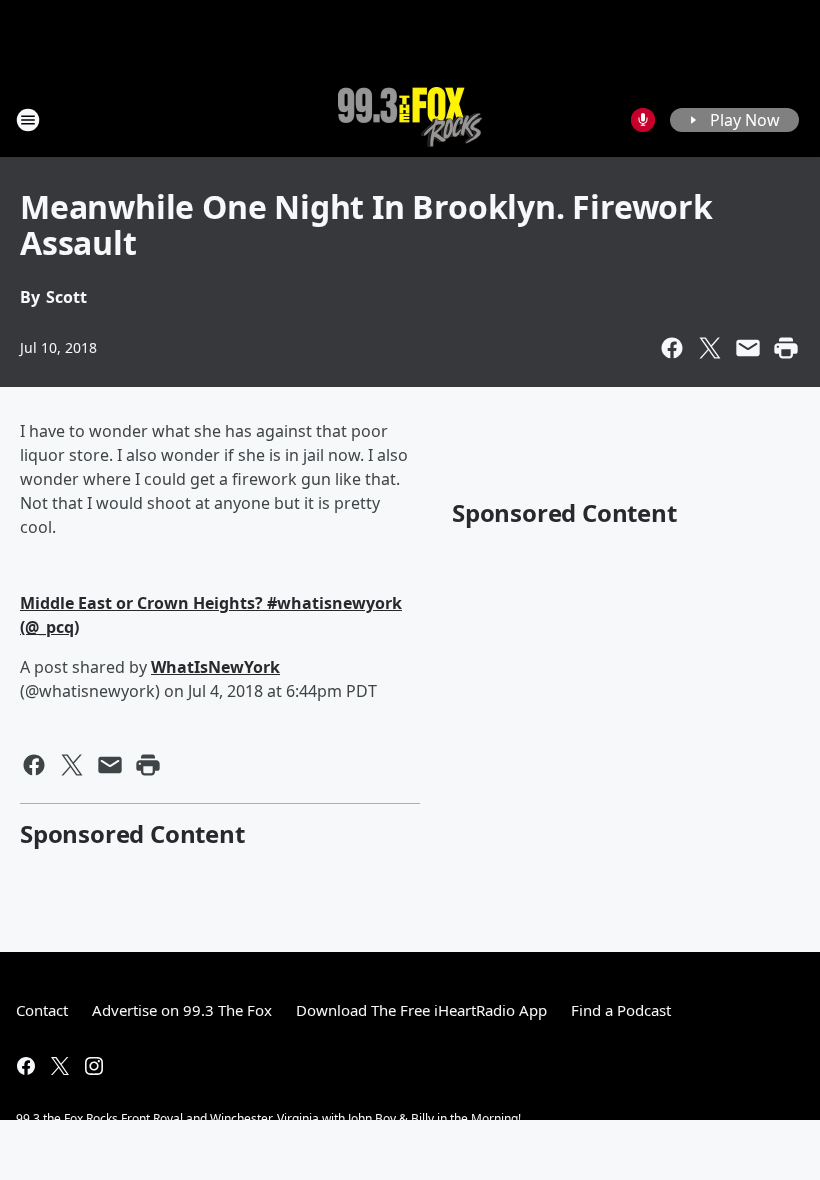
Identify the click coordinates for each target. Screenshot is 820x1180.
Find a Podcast (621, 1010)
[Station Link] (410, 119)
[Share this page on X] (710, 348)
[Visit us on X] (60, 1066)
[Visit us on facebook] (26, 1066)
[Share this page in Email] (748, 348)
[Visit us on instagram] (94, 1066)
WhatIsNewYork (215, 667)
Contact (42, 1010)
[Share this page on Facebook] (672, 348)
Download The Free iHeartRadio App (421, 1010)
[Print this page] (786, 348)
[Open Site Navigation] (28, 120)
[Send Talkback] (643, 120)
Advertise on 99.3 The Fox (182, 1010)
